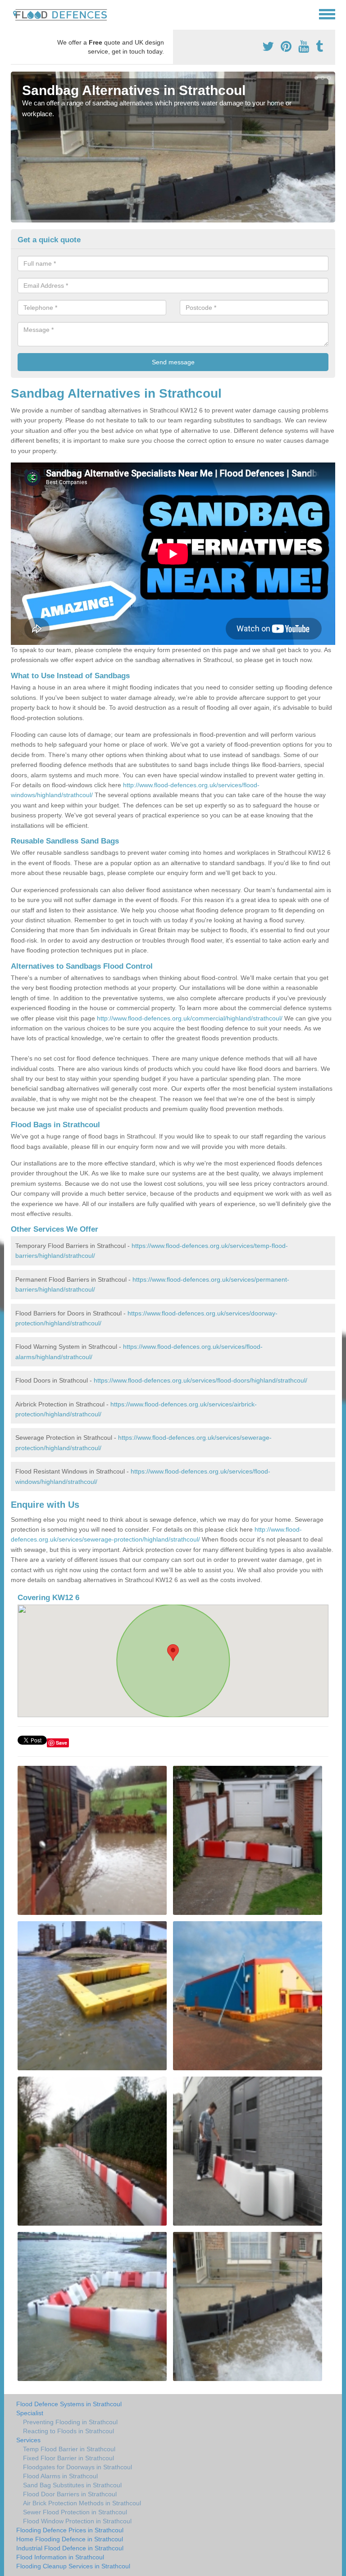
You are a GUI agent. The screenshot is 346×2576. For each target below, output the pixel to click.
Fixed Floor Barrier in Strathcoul (68, 2458)
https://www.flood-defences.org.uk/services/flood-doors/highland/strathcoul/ (200, 1380)
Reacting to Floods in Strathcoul (68, 2431)
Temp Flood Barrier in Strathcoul (69, 2449)
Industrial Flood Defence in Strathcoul (70, 2548)
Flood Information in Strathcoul (60, 2557)
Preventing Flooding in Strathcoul (70, 2422)
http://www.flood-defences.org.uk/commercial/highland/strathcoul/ (190, 1018)
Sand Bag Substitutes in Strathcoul (72, 2485)
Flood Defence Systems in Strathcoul (69, 2404)
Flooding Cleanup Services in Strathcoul (73, 2566)
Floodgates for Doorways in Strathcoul (77, 2467)
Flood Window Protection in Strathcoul (77, 2521)
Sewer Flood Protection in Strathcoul (75, 2512)
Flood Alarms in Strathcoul (60, 2476)
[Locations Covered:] (15, 14)
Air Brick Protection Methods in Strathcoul (82, 2503)
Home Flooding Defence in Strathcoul (70, 2539)
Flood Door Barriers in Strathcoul (70, 2494)
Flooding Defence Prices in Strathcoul (70, 2530)
